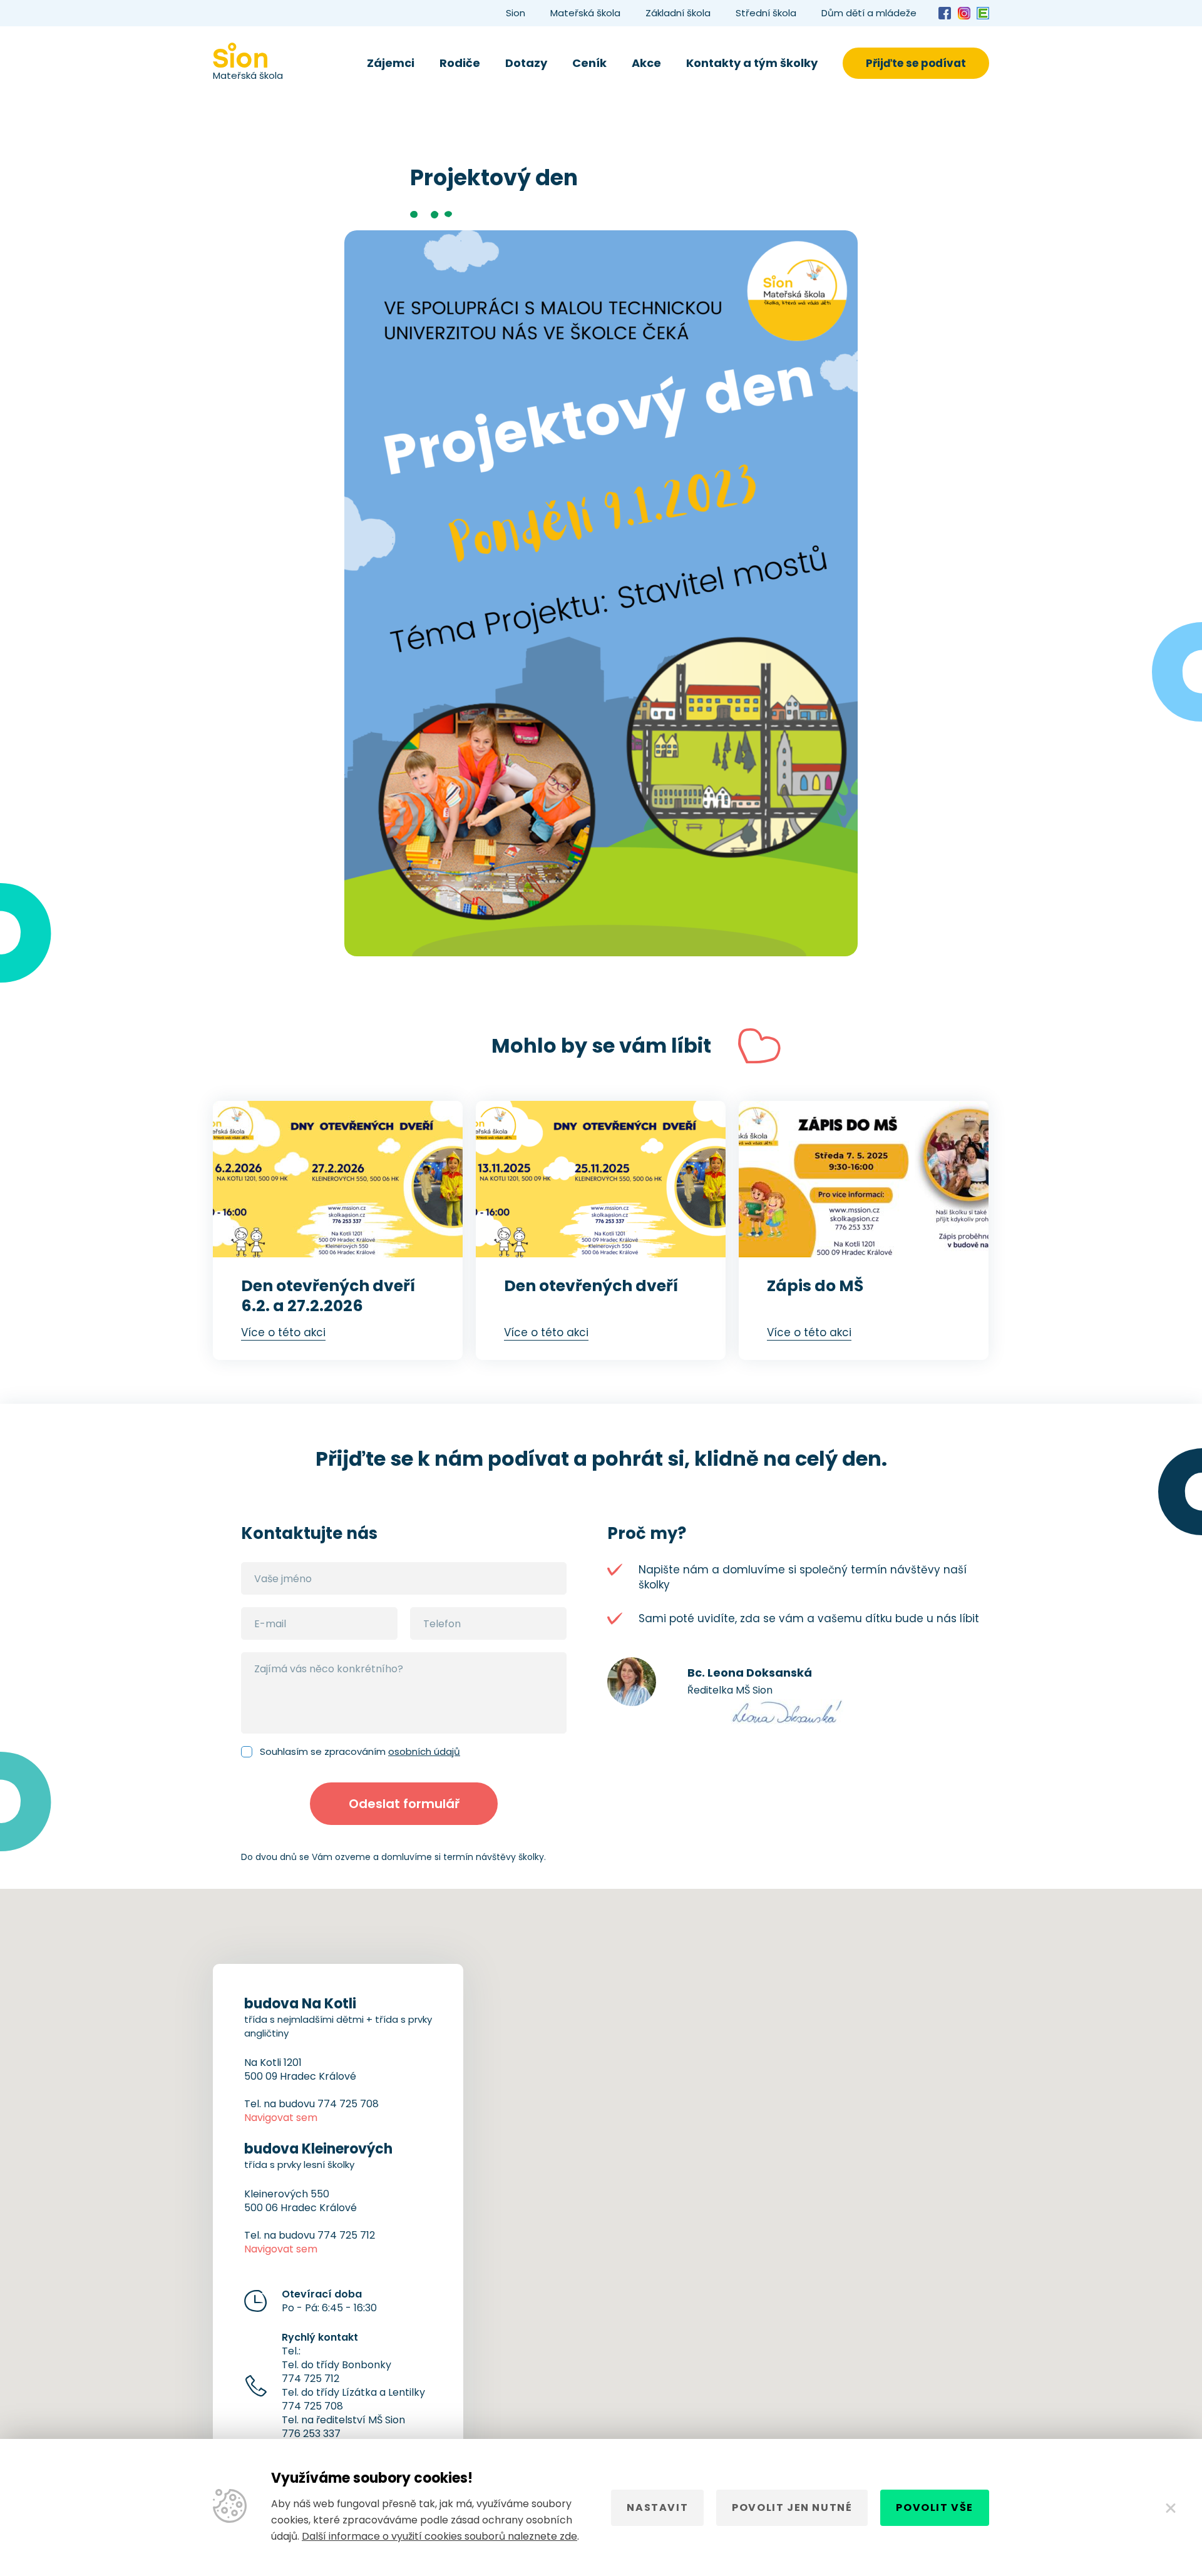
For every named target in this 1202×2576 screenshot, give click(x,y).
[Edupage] (983, 13)
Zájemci (391, 63)
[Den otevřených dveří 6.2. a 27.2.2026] (338, 1179)
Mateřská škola (585, 13)
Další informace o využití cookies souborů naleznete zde (439, 2536)
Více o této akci (283, 1332)
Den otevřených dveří (591, 1286)
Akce (646, 63)
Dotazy (526, 63)
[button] (601, 2187)
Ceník (589, 63)
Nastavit (657, 2507)
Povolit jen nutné (792, 2507)
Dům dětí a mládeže (869, 13)
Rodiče (460, 63)
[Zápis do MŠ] (864, 1179)
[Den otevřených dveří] (601, 1179)
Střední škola (766, 13)
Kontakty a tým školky (752, 63)
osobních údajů (424, 1751)
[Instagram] (964, 13)
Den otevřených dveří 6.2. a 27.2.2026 (328, 1296)
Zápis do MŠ (815, 1286)
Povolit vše (935, 2507)
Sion (516, 13)
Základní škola (678, 13)
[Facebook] (945, 13)
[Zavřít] (1171, 2508)
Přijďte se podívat (916, 63)
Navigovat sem (281, 2118)
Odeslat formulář (404, 1804)
